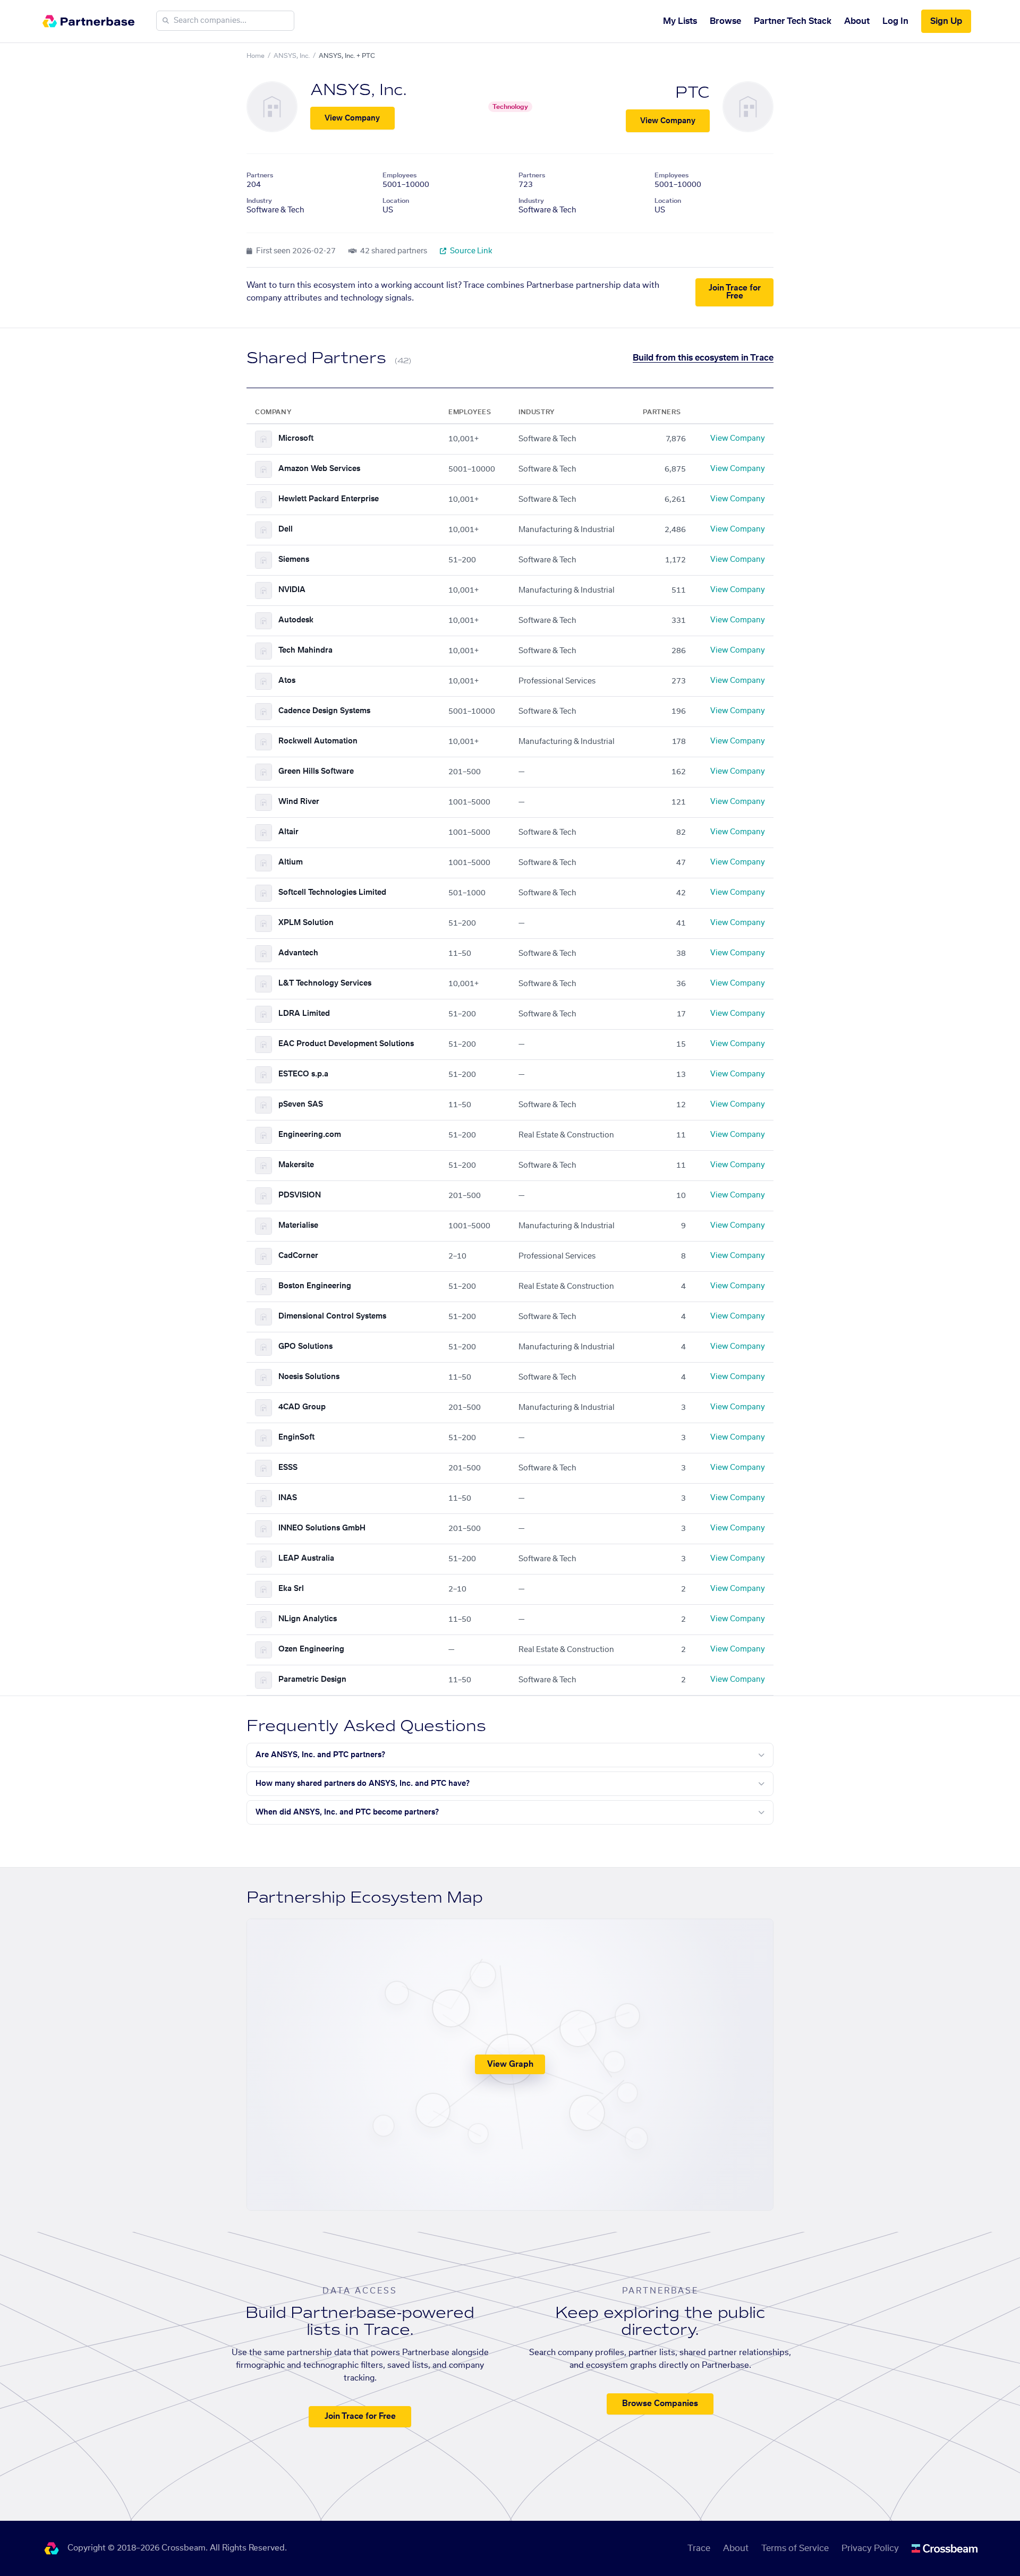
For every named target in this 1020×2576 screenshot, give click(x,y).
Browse (725, 21)
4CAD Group (302, 1407)
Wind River (299, 802)
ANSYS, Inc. (292, 56)
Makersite (296, 1165)
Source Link (470, 251)
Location (396, 201)
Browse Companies (660, 2404)
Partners (260, 175)
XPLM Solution (306, 923)
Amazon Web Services (319, 469)
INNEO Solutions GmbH (322, 1528)
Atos (287, 681)
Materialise (298, 1226)
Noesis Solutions (309, 1377)
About (857, 21)
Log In (895, 21)
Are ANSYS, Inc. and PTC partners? (320, 1755)
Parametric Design (312, 1680)
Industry (259, 201)
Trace (699, 2548)
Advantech (298, 953)
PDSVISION (300, 1195)
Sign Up (946, 21)
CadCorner (298, 1256)
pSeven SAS (301, 1105)
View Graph (510, 2064)
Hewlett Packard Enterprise (329, 499)
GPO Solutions (305, 1347)
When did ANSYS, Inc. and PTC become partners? (347, 1812)
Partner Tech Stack (793, 21)
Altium (291, 862)
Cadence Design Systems (324, 711)
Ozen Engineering (311, 1649)
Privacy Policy (870, 2548)
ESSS (288, 1468)
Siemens (294, 560)
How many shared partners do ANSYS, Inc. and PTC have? (363, 1784)
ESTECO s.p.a (303, 1074)
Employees (399, 175)
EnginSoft (296, 1437)
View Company (352, 118)
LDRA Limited (304, 1014)
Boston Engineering (315, 1286)
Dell (286, 529)
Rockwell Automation (318, 741)
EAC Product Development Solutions (346, 1044)
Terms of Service (795, 2548)
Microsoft (296, 439)
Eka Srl (291, 1589)
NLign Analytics (308, 1619)
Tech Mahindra (305, 651)
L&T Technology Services (325, 983)
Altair (288, 832)
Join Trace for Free (735, 292)
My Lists (680, 21)
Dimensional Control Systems (332, 1316)
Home (256, 56)
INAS (288, 1498)
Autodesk (296, 620)
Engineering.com (310, 1135)
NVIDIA (292, 590)
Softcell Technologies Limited (332, 893)
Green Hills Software (316, 772)
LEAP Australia (306, 1559)
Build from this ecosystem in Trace (703, 358)
